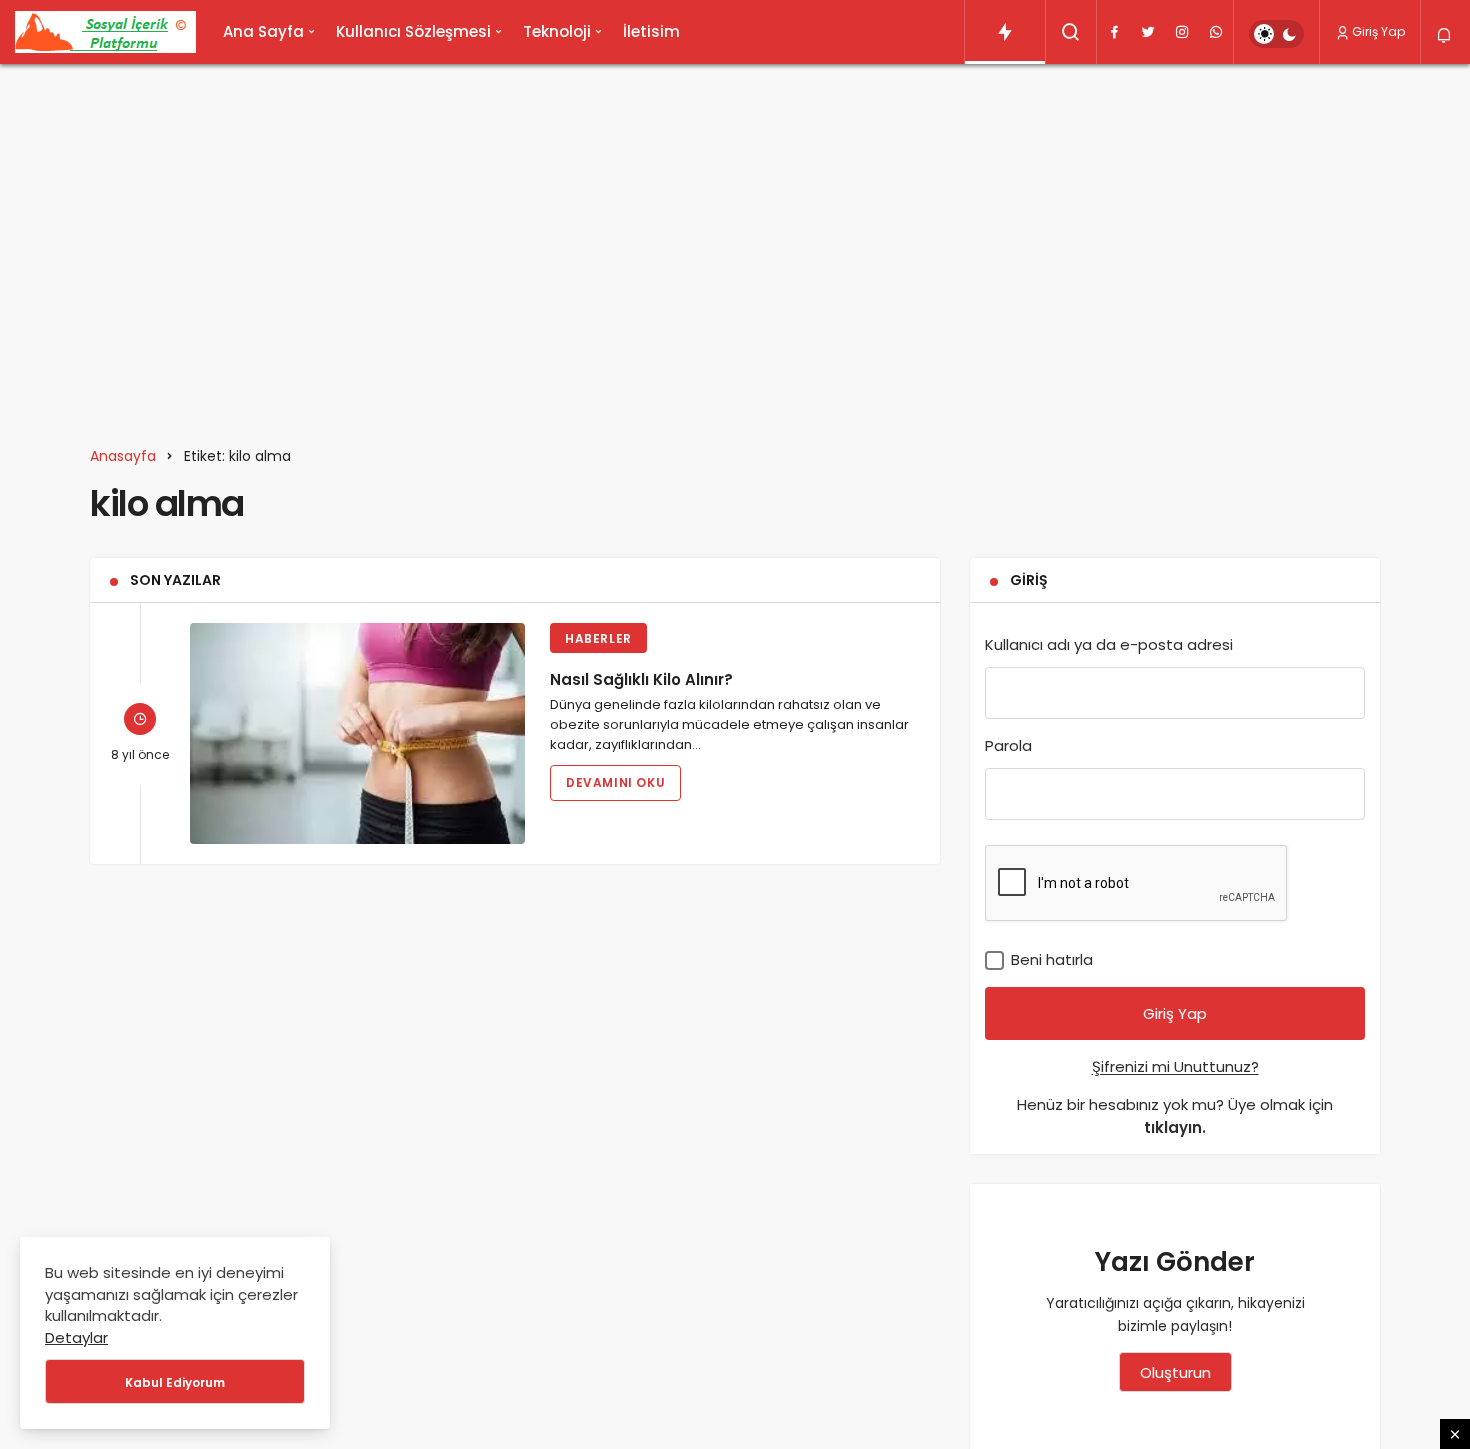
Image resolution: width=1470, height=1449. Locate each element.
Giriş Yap (1378, 31)
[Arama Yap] (1071, 32)
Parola (1008, 745)
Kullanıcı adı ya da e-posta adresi (1109, 644)
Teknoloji (557, 31)
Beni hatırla (1050, 959)
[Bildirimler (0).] (1445, 35)
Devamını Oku (615, 782)
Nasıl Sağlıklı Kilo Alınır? (641, 678)
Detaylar (76, 1337)
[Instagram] (1182, 32)
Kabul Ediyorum (175, 1382)
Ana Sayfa (263, 31)
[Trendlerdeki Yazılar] (1005, 32)
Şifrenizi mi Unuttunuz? (1175, 1066)
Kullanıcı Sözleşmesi (413, 31)
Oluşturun (1175, 1372)
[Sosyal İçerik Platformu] (105, 32)
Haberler (598, 638)
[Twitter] (1148, 32)
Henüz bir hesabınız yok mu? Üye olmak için (1175, 1116)
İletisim (651, 31)
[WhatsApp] (1216, 32)
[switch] (1276, 34)
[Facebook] (1114, 32)
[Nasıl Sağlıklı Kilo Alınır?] (357, 733)
